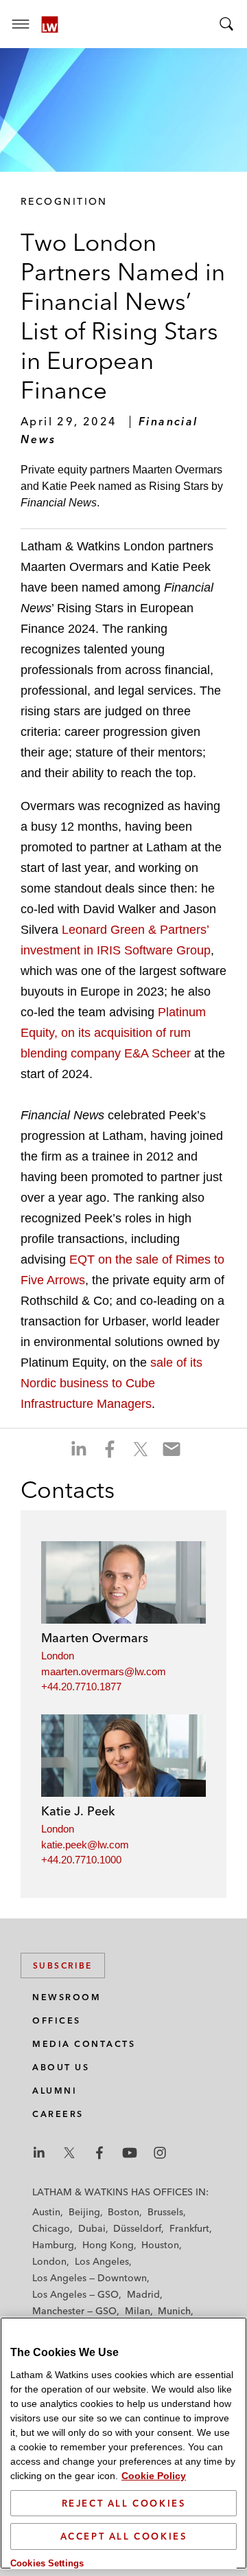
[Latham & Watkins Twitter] (69, 2153)
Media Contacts (84, 2044)
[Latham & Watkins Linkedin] (39, 2153)
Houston (160, 2245)
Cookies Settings (47, 2563)
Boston (123, 2212)
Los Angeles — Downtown (90, 2278)
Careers (58, 2114)
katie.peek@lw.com (85, 1845)
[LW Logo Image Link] (50, 24)
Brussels (165, 2212)
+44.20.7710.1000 (81, 1860)
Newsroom (67, 1997)
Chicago (51, 2228)
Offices (57, 2020)
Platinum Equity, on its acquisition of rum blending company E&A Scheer (113, 1033)
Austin (46, 2212)
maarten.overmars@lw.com (104, 1671)
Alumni (55, 2091)
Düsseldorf (137, 2228)
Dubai (92, 2228)
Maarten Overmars (95, 1638)
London (58, 1656)
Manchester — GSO (74, 2311)
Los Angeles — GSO (75, 2294)
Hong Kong (108, 2245)
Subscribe (63, 1965)
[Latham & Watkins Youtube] (130, 2153)
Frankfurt (189, 2228)
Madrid (143, 2294)
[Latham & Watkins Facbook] (99, 2153)
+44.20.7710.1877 (81, 1687)
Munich (174, 2311)
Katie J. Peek (78, 1811)
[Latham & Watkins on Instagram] (160, 2153)
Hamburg (53, 2245)
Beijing (84, 2212)
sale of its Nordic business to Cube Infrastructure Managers (111, 1383)
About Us (61, 2067)
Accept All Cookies (124, 2536)
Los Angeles (102, 2261)
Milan (138, 2311)
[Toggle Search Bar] (226, 24)
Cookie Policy (154, 2476)
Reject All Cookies (124, 2503)
